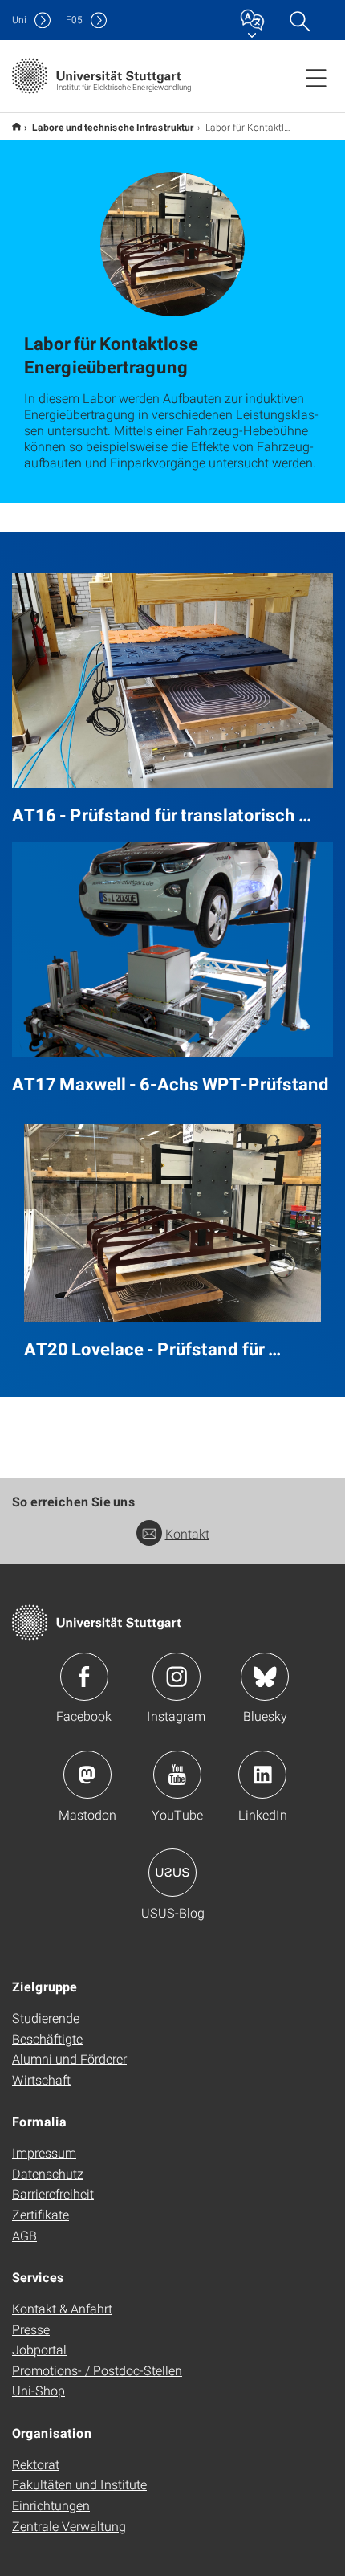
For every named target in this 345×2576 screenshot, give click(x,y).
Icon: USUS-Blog (172, 1873)
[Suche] (299, 20)
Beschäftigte (47, 2038)
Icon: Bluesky (265, 1677)
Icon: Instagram (177, 1677)
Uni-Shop (39, 2390)
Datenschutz (48, 2173)
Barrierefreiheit (53, 2193)
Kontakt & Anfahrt (62, 2308)
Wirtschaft (41, 2079)
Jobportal (39, 2349)
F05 (74, 20)
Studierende (46, 2018)
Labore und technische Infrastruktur (113, 127)
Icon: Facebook (84, 1677)
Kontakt (187, 1533)
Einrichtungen (51, 2505)
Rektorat (36, 2464)
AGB (24, 2235)
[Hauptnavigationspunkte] (316, 77)
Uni (19, 20)
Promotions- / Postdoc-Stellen (97, 2370)
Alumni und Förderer (69, 2058)
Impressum (44, 2152)
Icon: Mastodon (87, 1775)
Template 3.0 (16, 126)
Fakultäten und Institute (79, 2484)
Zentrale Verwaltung (69, 2526)
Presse (31, 2329)
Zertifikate (41, 2214)
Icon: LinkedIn (262, 1775)
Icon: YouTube (177, 1775)
